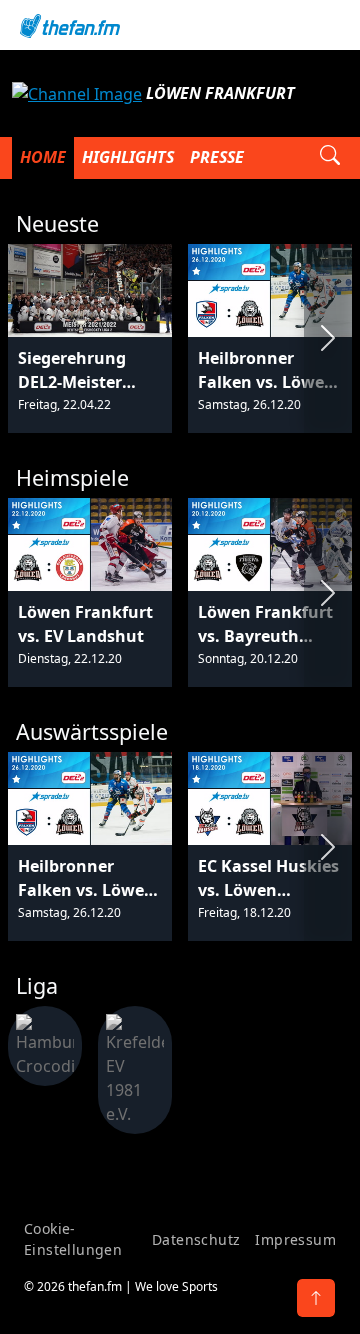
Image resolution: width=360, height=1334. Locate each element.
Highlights (128, 157)
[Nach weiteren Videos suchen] (330, 158)
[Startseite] (180, 25)
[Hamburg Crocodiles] (45, 1045)
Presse (217, 157)
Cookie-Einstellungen (73, 1239)
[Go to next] (328, 338)
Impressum (295, 1239)
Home (43, 157)
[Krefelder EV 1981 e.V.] (135, 1069)
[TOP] (316, 1298)
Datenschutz (196, 1239)
